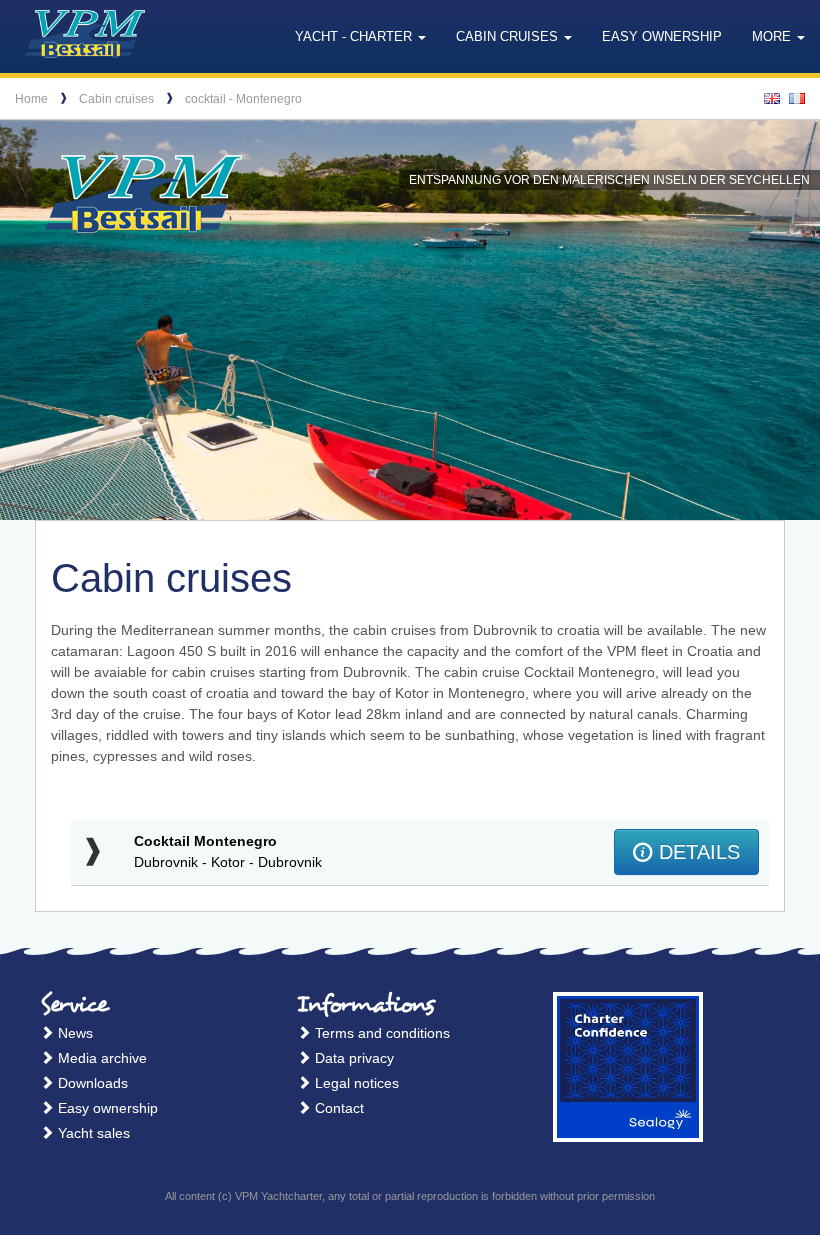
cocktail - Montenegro (243, 99)
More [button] (773, 36)
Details (696, 852)
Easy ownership (662, 36)
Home (31, 99)
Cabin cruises (116, 99)
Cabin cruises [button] (509, 36)
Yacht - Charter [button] (355, 36)
